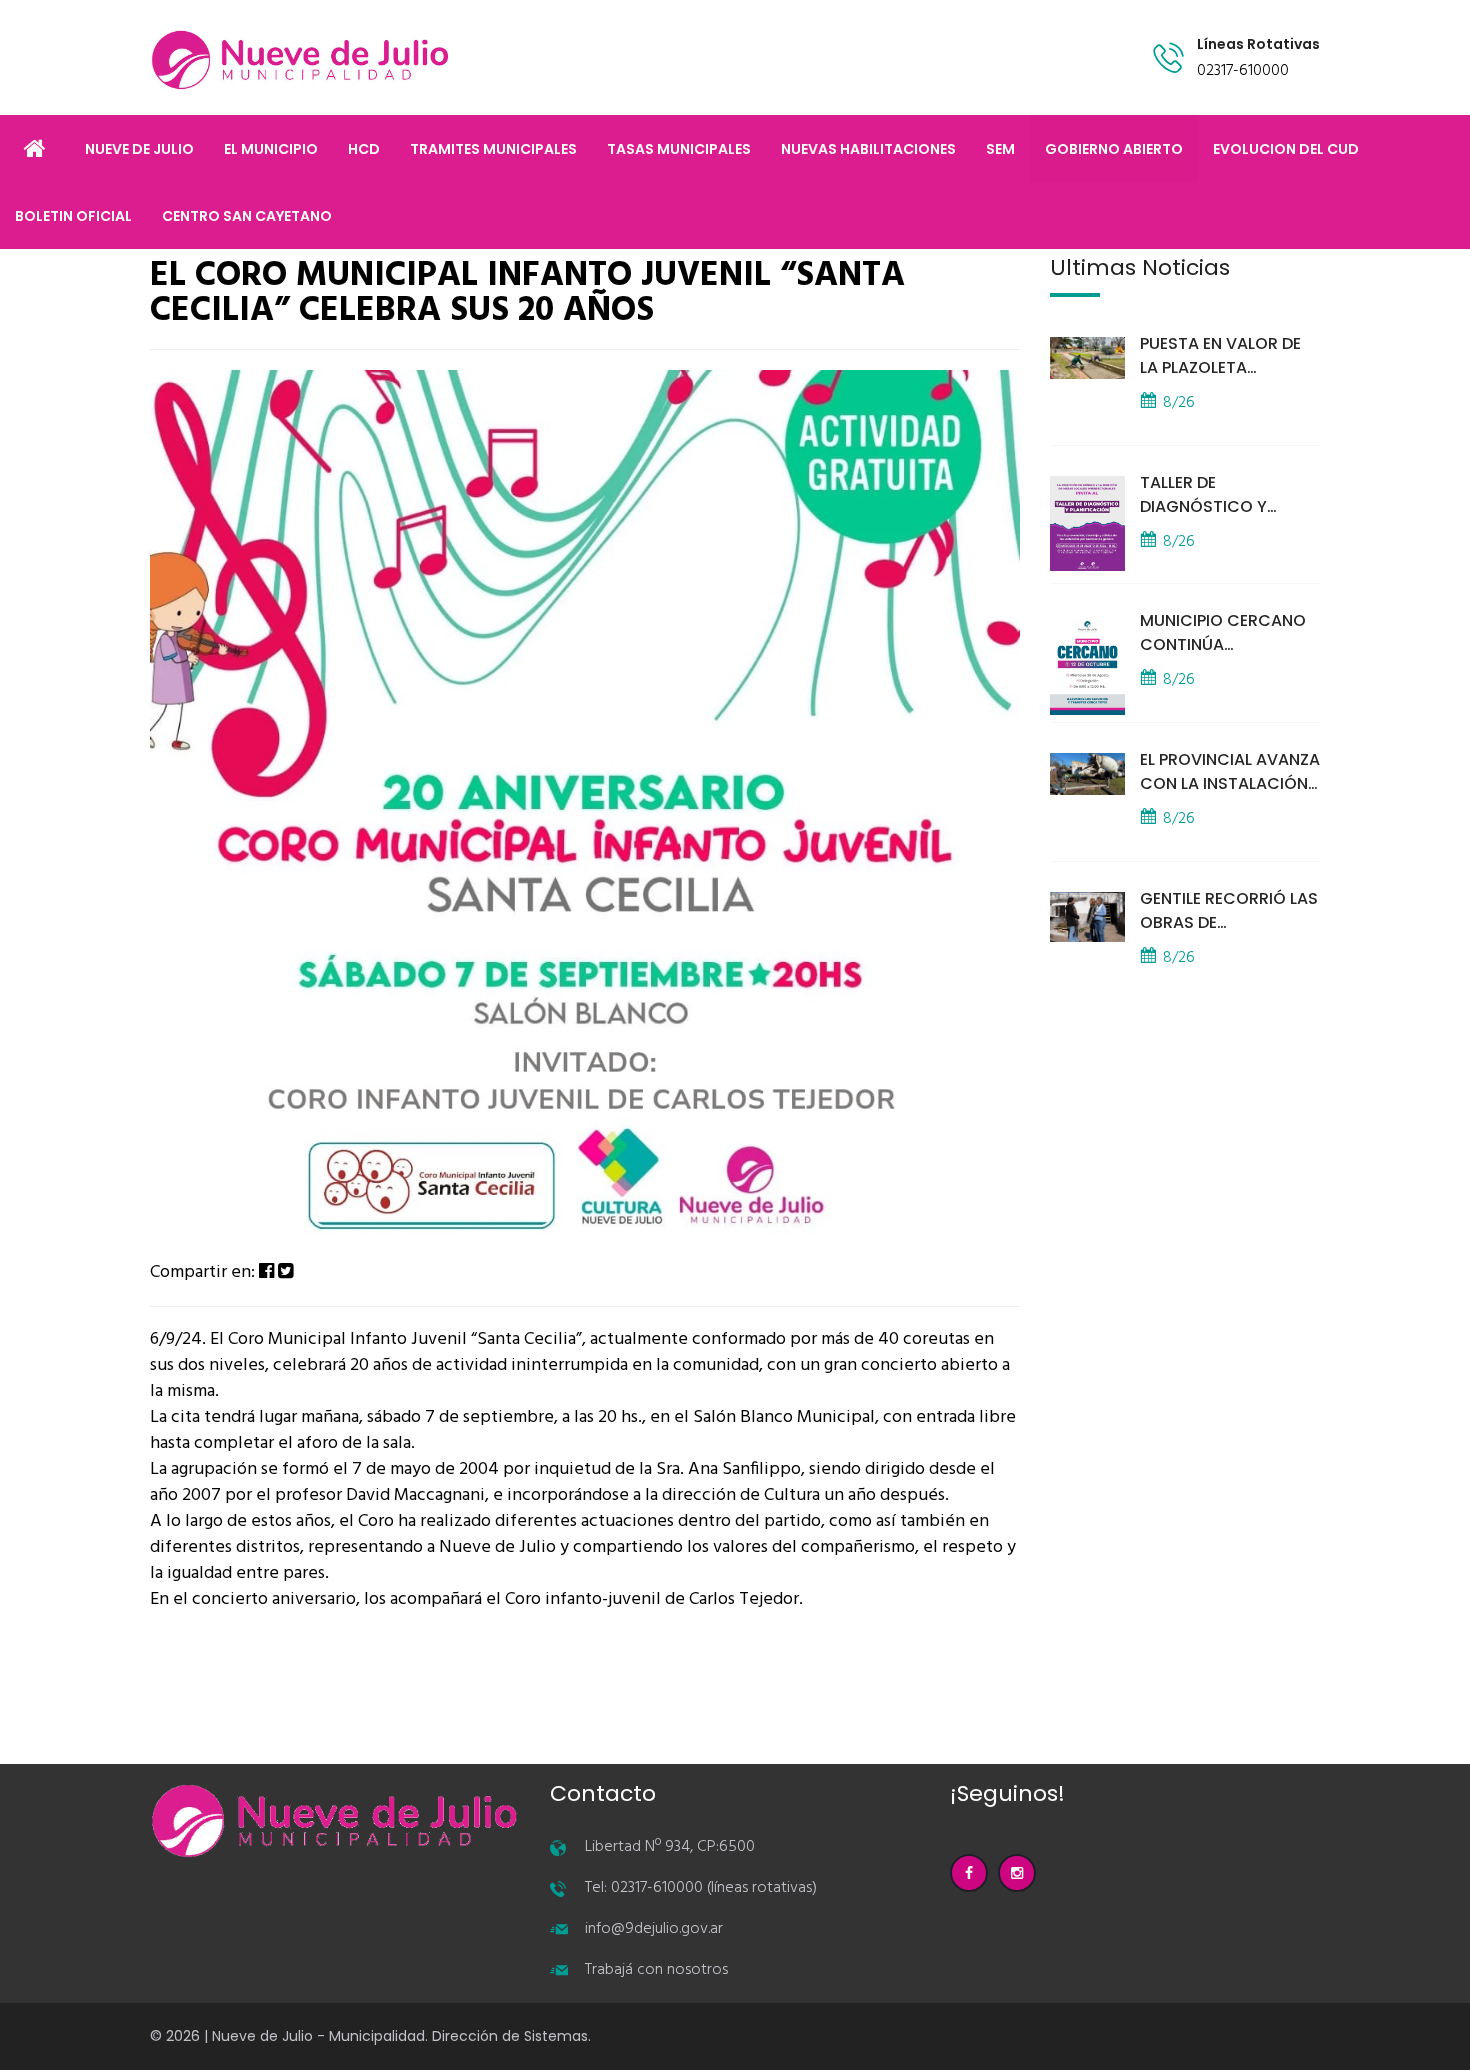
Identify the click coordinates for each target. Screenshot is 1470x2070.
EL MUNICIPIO (271, 149)
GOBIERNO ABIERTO (1114, 149)
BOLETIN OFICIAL (73, 216)
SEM (1000, 149)
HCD (364, 149)
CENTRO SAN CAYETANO (247, 216)
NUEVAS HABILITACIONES (868, 149)
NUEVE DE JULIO (139, 149)
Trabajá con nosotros (656, 1970)
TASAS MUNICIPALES (679, 149)
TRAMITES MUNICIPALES (493, 149)
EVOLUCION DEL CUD (1286, 149)
